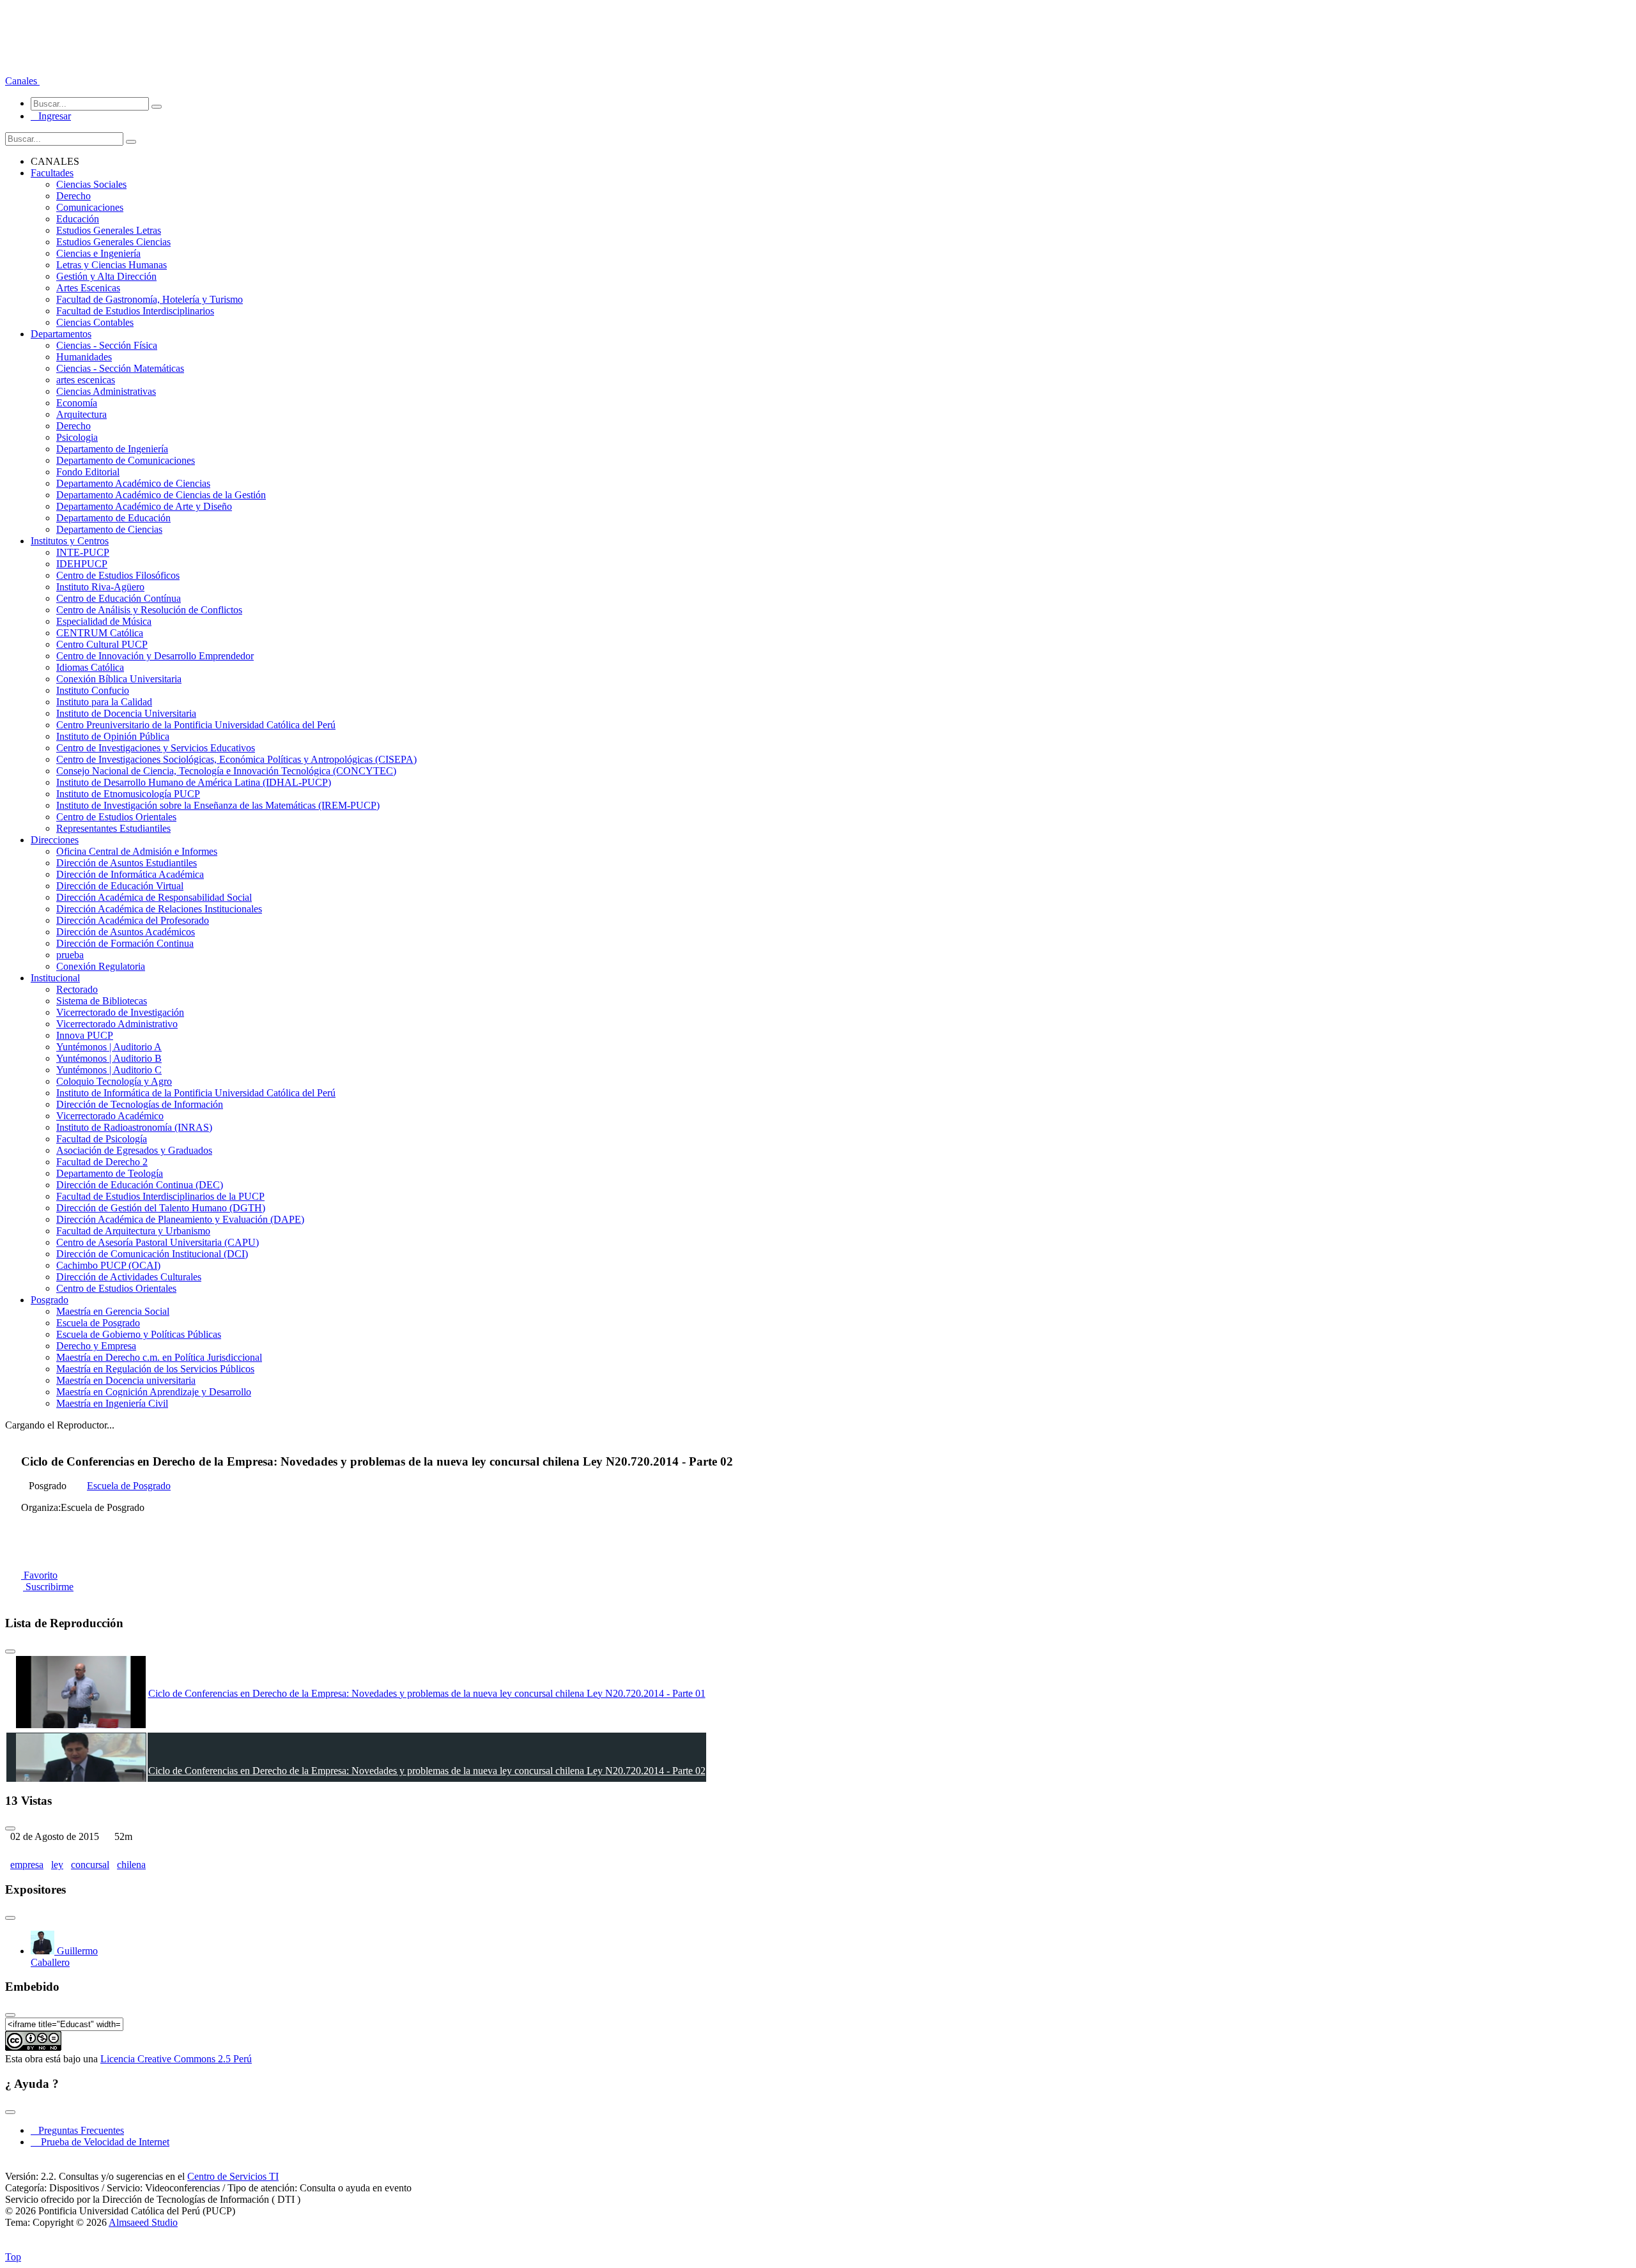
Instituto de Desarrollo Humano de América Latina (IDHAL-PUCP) (194, 782)
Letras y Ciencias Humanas (112, 265)
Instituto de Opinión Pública (113, 736)
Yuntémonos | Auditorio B (109, 1058)
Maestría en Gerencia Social (113, 1311)
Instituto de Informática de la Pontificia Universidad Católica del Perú (196, 1093)
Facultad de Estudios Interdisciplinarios (135, 311)
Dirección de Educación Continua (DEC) (140, 1185)
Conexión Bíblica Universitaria (119, 679)
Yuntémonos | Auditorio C (109, 1070)
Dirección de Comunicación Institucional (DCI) (152, 1254)
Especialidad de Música (104, 621)
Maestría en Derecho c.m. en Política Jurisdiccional (159, 1357)
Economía (77, 403)
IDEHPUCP (82, 564)
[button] (22, 81)
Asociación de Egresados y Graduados (134, 1150)
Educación (78, 219)
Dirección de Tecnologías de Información (140, 1104)
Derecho (73, 196)
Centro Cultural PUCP (102, 644)
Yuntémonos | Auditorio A (109, 1047)
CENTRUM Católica (100, 633)
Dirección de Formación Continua (125, 943)
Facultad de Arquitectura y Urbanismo (133, 1231)
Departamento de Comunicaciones (126, 460)
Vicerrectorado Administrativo (117, 1024)
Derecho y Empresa (96, 1346)
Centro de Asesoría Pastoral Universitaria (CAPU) (158, 1242)
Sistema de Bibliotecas (102, 1001)
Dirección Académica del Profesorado (133, 920)
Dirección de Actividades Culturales (129, 1277)
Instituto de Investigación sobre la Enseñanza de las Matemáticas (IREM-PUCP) (218, 805)
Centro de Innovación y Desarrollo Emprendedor (155, 656)
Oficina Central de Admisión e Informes (137, 851)
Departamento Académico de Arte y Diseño (144, 506)
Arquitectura (81, 414)
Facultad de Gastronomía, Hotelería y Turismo (150, 299)
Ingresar (51, 116)
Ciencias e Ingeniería (98, 253)
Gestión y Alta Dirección (106, 276)
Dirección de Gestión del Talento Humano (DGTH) (161, 1208)
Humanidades (84, 357)
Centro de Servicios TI (233, 2176)
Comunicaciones (90, 207)
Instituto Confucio (93, 690)
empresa (27, 1865)
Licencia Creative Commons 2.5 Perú (176, 2059)
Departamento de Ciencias (109, 529)
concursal (90, 1865)
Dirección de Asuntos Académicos (126, 932)
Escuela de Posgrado (98, 1323)
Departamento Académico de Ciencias (133, 483)
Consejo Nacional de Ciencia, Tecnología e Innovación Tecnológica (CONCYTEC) (226, 771)
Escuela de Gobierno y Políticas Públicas (139, 1334)
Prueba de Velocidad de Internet (101, 2142)
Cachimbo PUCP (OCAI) (108, 1265)
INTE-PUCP (83, 552)
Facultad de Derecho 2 (102, 1162)
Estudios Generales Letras (109, 230)
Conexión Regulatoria (101, 966)
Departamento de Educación (113, 518)
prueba (70, 955)
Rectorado (77, 989)
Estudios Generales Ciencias (113, 242)
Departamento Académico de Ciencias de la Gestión (161, 495)
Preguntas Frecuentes (77, 2130)
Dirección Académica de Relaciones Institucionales (159, 909)
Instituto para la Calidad (104, 702)
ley (57, 1865)
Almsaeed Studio (143, 2222)
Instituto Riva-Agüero (100, 587)
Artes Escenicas (88, 288)
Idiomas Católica (90, 667)
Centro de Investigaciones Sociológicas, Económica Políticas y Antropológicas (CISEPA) (236, 759)
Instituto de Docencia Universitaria (126, 713)
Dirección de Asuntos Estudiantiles (127, 863)
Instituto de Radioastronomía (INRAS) (134, 1127)
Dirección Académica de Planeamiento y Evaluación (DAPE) (180, 1219)
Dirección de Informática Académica (130, 874)
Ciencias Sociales (91, 184)
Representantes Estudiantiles (113, 828)
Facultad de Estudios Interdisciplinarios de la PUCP (160, 1196)
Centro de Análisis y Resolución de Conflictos (149, 610)
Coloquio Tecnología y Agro (114, 1081)
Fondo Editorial (88, 472)
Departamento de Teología (110, 1173)
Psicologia (77, 437)
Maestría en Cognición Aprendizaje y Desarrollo (154, 1392)
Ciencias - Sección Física (107, 345)
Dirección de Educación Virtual (120, 886)
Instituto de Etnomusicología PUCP (128, 794)
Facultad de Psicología (102, 1139)
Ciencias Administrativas (106, 391)
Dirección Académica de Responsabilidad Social (154, 897)
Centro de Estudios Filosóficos (118, 575)
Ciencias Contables (95, 322)
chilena (131, 1865)
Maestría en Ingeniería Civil (112, 1403)
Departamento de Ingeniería (112, 449)
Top (13, 2257)
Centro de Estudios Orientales (116, 817)
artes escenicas (86, 380)
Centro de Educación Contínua (119, 598)
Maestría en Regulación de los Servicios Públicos (155, 1369)
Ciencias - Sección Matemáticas (120, 368)
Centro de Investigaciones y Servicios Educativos (156, 748)
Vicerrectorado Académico (110, 1116)
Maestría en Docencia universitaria (126, 1380)
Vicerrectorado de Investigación (120, 1012)
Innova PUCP (85, 1035)
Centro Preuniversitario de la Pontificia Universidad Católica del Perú (196, 725)
